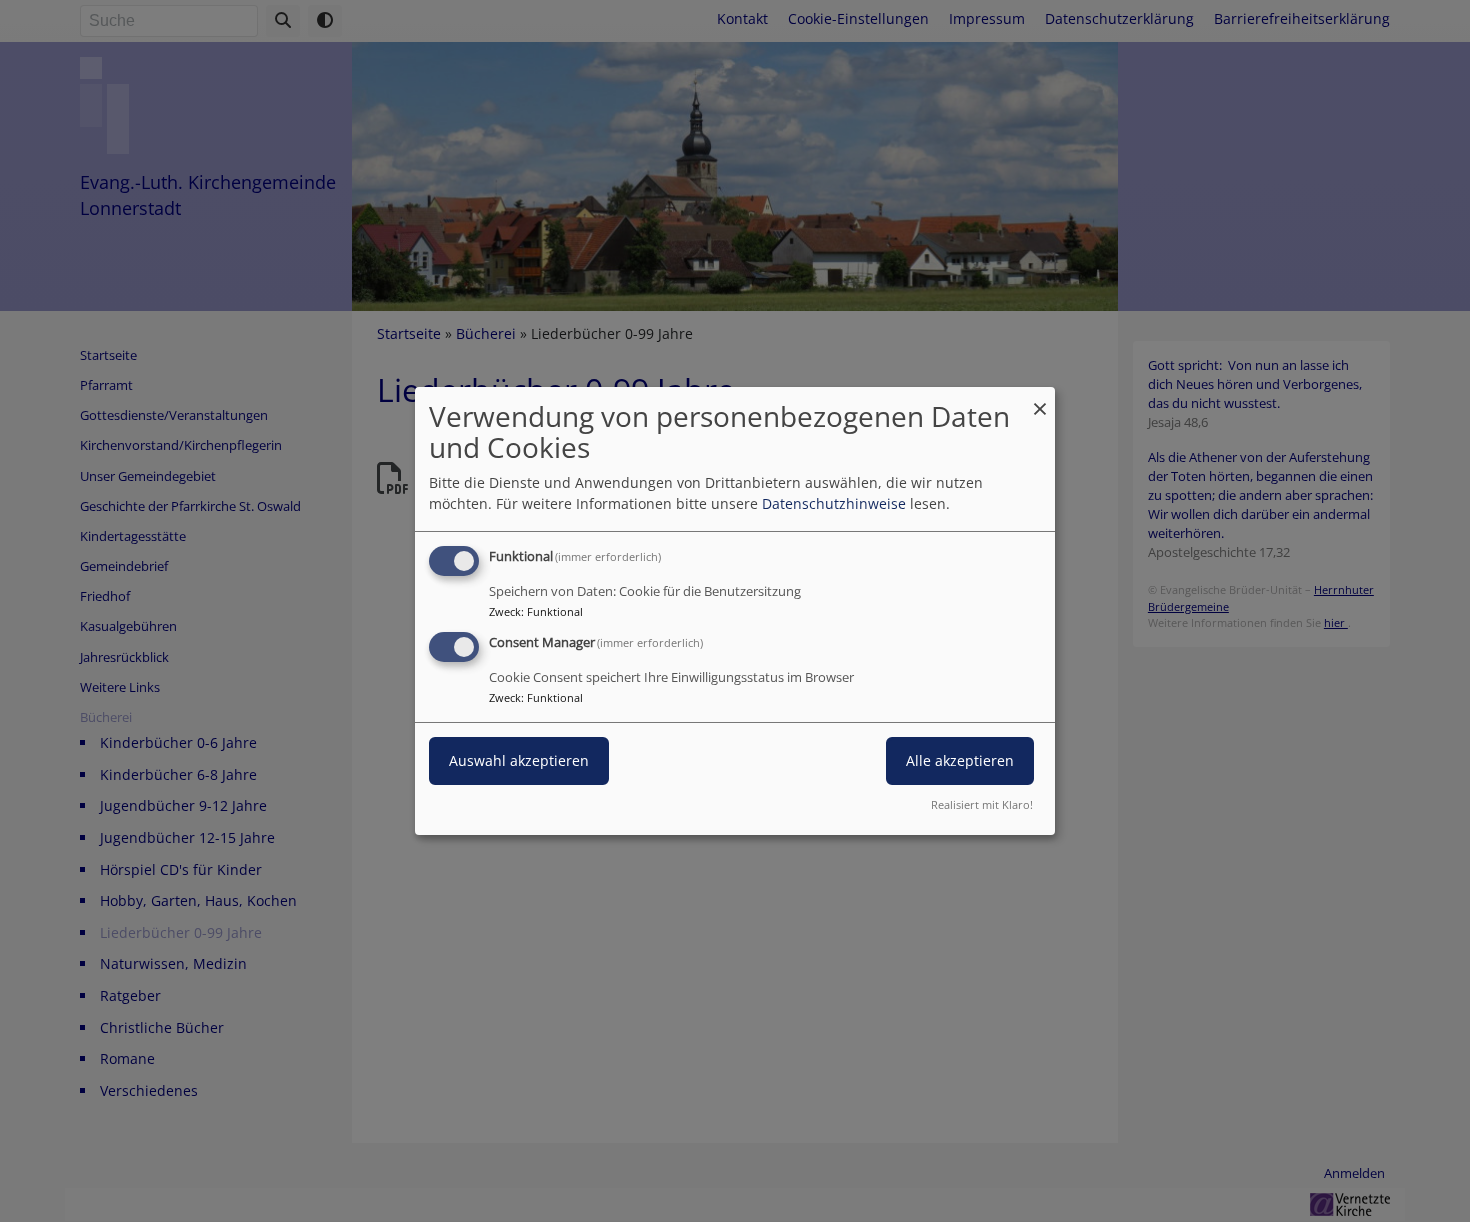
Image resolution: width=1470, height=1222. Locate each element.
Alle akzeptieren (960, 760)
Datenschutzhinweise (834, 503)
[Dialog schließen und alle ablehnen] (1040, 399)
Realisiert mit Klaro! (982, 804)
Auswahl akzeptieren (519, 760)
